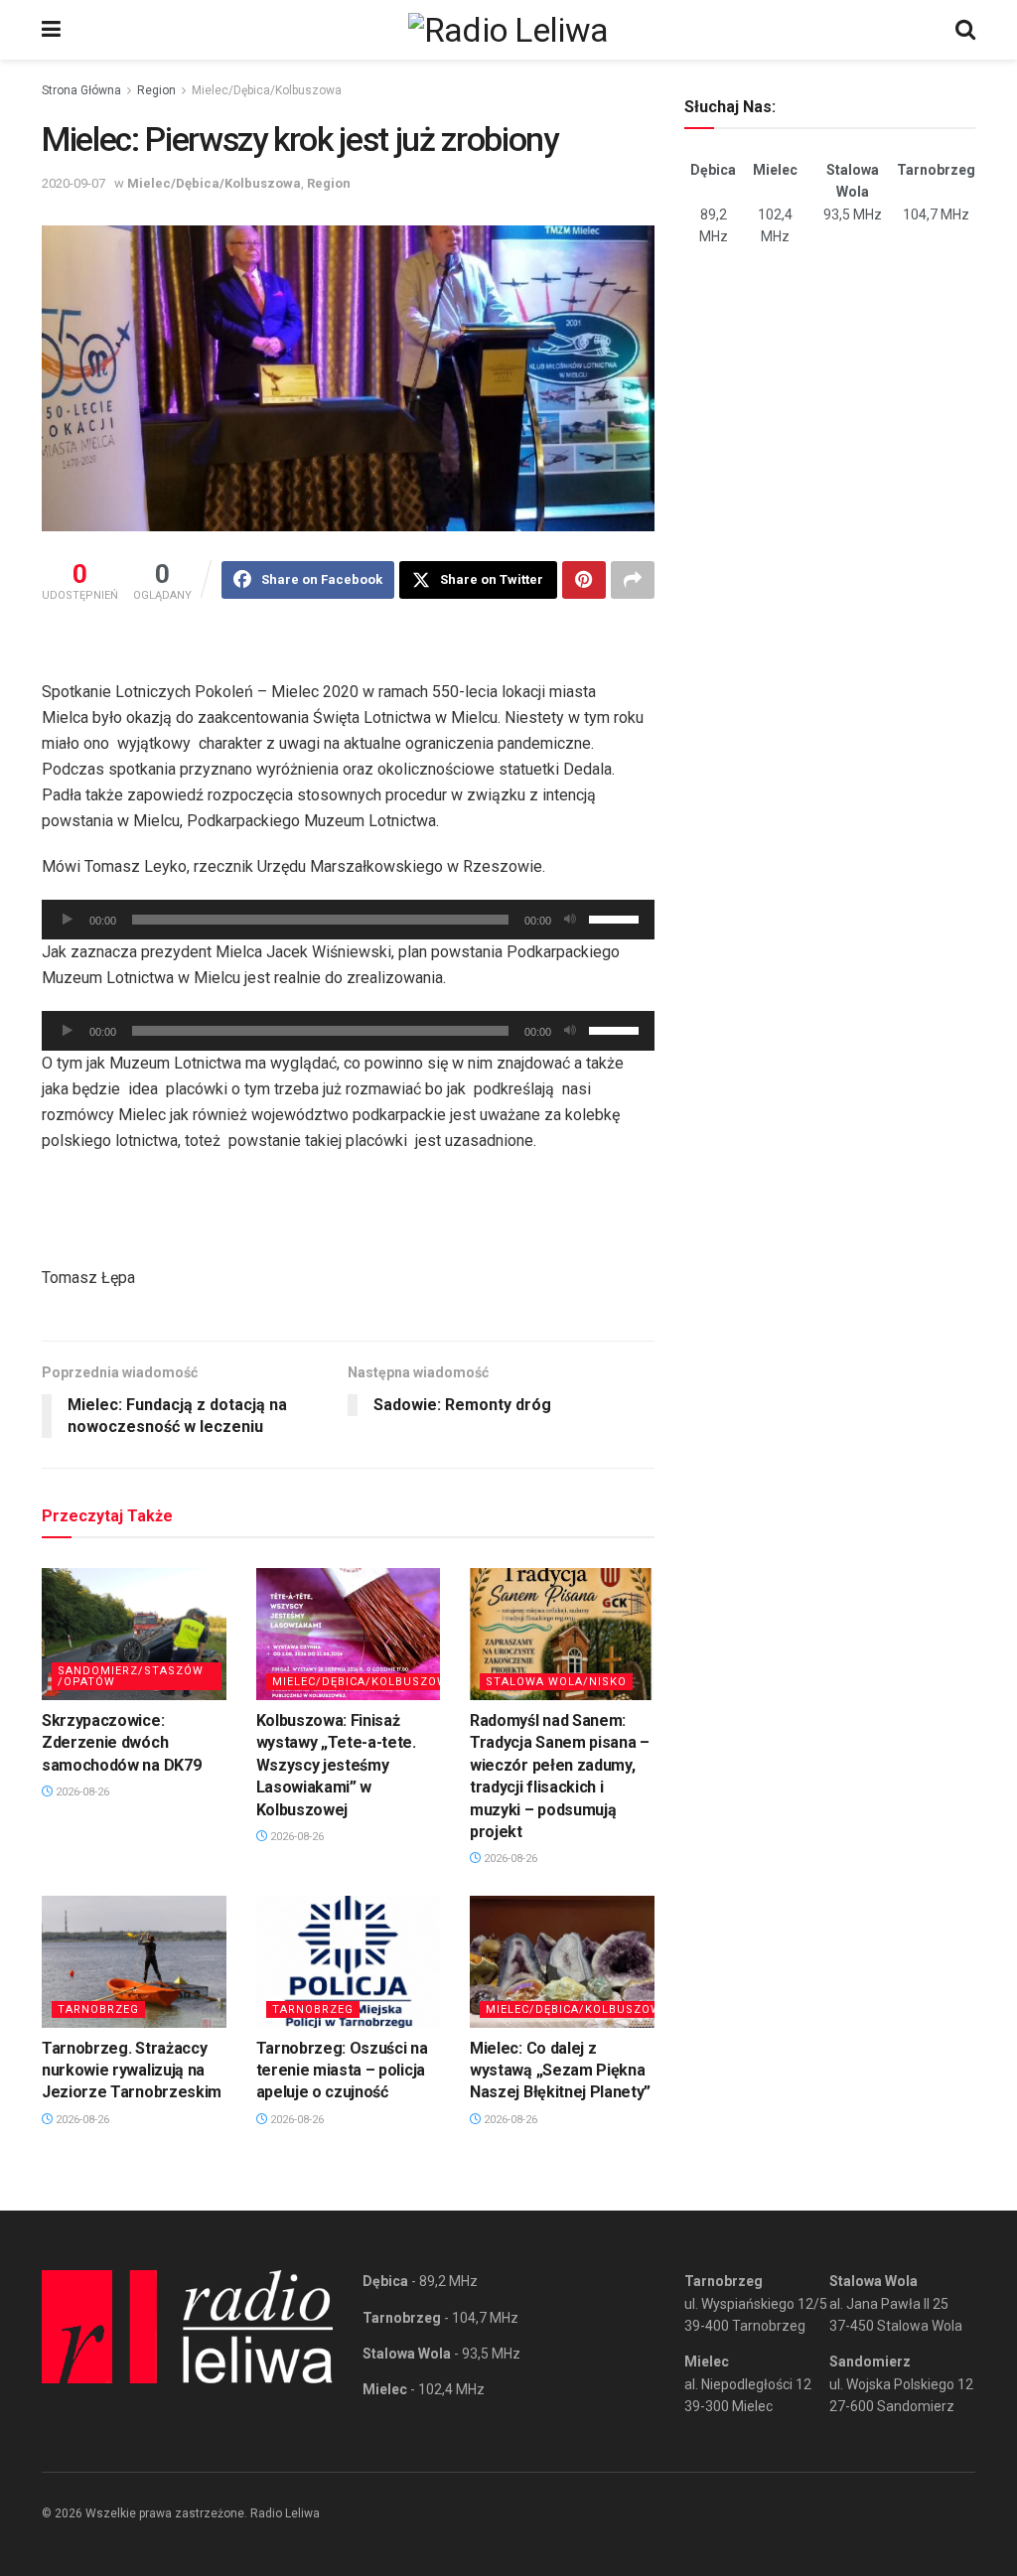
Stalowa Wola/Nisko (556, 1682)
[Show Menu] (51, 30)
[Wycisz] (570, 920)
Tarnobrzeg (98, 2009)
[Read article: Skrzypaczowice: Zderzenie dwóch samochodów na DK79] (134, 1634)
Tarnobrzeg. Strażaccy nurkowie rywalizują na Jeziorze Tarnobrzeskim (132, 2071)
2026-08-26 (81, 1792)
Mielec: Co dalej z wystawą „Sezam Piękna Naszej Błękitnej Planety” (560, 2071)
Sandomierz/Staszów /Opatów (131, 1676)
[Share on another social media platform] (633, 580)
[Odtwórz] (68, 920)
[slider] (617, 918)
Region (156, 90)
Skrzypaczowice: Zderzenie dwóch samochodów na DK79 (121, 1743)
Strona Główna (81, 90)
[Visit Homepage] (508, 30)
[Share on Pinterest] (584, 580)
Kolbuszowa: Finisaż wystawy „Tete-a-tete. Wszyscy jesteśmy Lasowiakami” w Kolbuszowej (336, 1765)
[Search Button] (965, 30)
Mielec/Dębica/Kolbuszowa (267, 90)
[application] (348, 920)
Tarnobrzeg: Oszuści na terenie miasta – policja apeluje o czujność (342, 2071)
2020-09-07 (73, 183)
